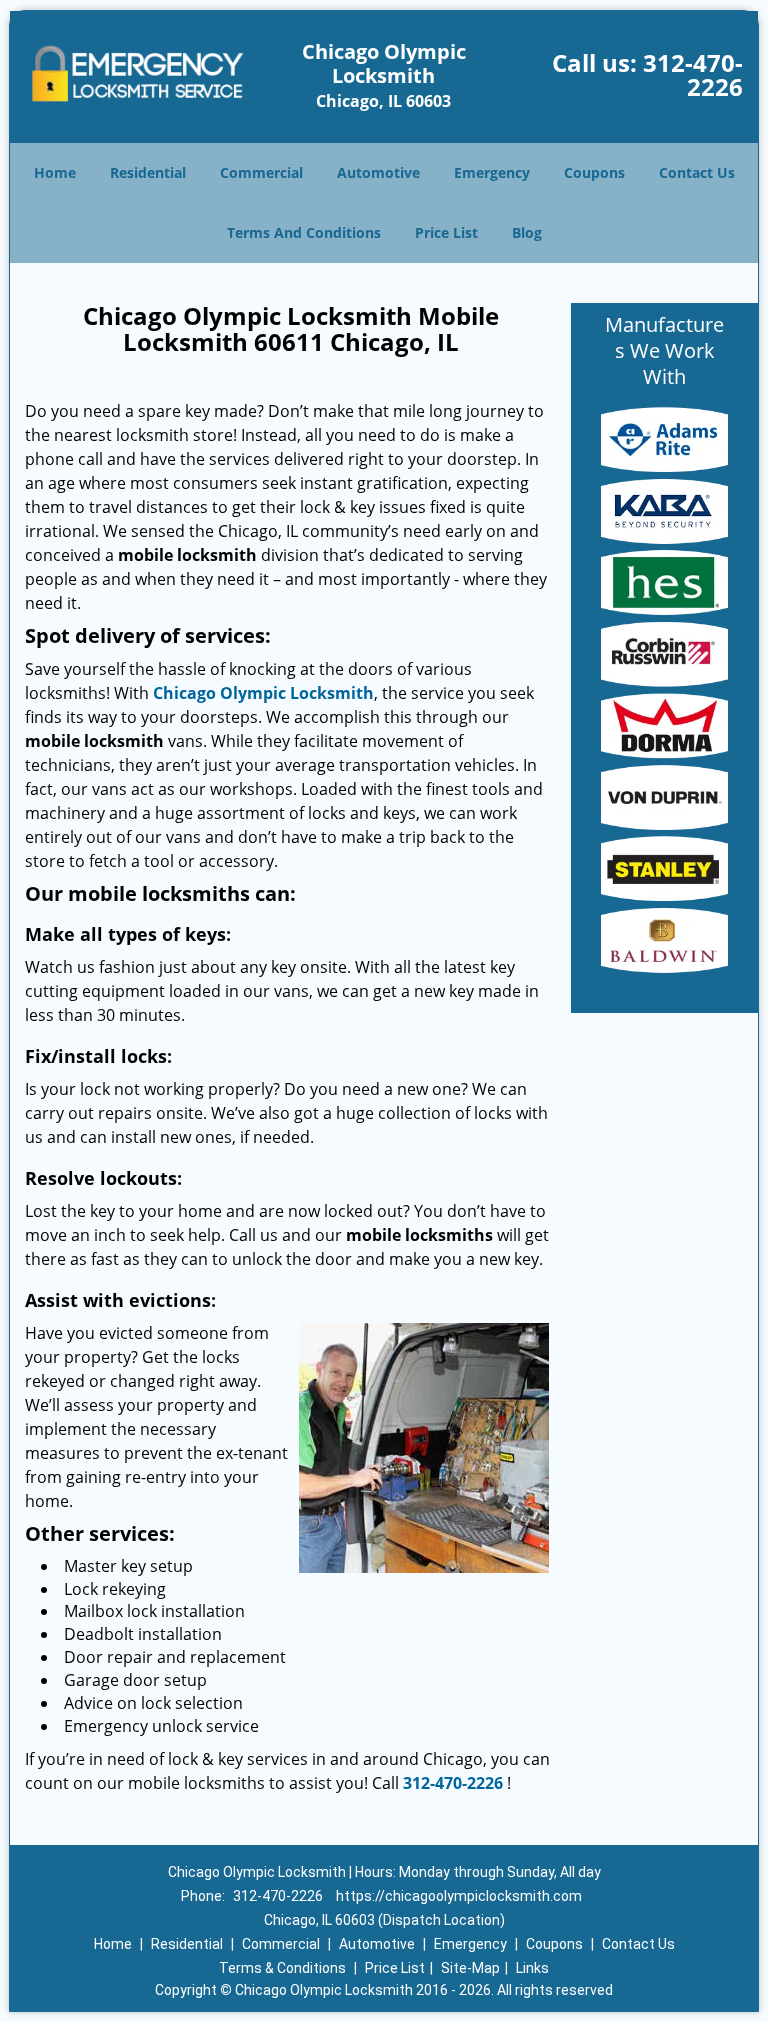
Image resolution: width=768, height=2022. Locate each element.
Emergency (492, 172)
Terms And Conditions (304, 232)
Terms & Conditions (282, 1968)
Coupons (594, 172)
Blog (527, 232)
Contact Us (697, 172)
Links (532, 1968)
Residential (148, 172)
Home (55, 172)
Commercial (261, 172)
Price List (446, 232)
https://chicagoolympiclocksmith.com (459, 1896)
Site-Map (470, 1968)
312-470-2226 (693, 74)
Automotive (378, 172)
